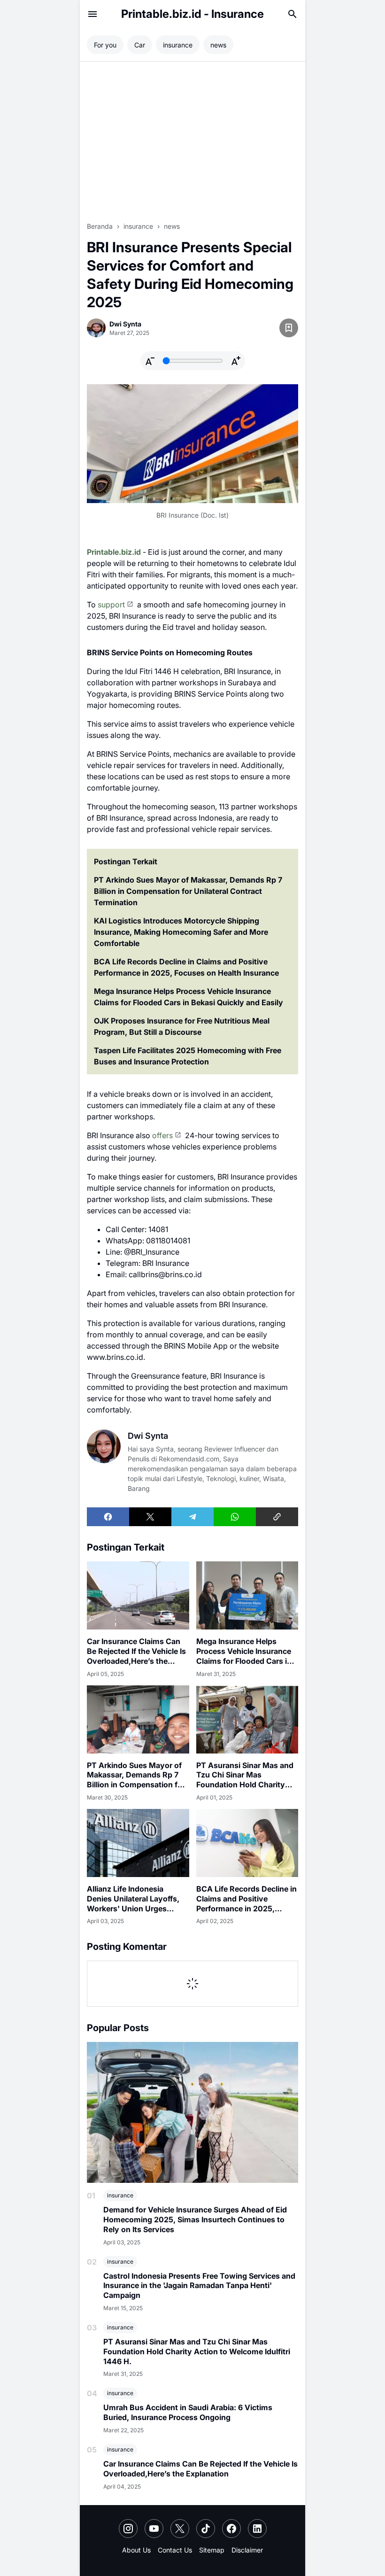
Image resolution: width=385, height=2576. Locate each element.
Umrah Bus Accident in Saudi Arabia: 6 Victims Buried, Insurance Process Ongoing (188, 2412)
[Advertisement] (192, 141)
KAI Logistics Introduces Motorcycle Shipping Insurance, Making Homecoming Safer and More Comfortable (181, 932)
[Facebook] (108, 1517)
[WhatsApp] (235, 1517)
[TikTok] (206, 2529)
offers (162, 1135)
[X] (150, 1517)
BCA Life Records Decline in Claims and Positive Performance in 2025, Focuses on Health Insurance (186, 967)
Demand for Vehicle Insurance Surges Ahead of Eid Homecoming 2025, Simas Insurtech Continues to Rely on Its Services (195, 2219)
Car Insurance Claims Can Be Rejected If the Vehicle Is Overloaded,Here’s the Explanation (136, 1651)
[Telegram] (192, 1517)
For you (105, 45)
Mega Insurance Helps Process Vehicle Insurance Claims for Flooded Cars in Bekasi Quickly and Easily (189, 997)
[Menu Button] (92, 14)
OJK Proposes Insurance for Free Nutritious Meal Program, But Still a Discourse (182, 1026)
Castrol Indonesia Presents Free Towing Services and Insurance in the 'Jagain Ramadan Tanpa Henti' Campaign (199, 2286)
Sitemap (212, 2550)
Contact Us (175, 2550)
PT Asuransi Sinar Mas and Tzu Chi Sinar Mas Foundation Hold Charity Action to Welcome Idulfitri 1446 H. (245, 1775)
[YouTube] (154, 2529)
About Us (136, 2550)
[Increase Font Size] (236, 361)
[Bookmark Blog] (289, 328)
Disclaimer (247, 2550)
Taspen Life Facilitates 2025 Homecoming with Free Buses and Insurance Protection (188, 1056)
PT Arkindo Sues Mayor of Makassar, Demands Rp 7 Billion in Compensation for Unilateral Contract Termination (188, 891)
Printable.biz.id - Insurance (192, 14)
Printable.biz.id (114, 552)
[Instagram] (128, 2529)
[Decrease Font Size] (150, 361)
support (111, 605)
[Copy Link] (277, 1517)
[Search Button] (293, 14)
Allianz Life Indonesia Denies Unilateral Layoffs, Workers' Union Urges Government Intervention (133, 1899)
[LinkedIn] (257, 2529)
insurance (120, 2195)
